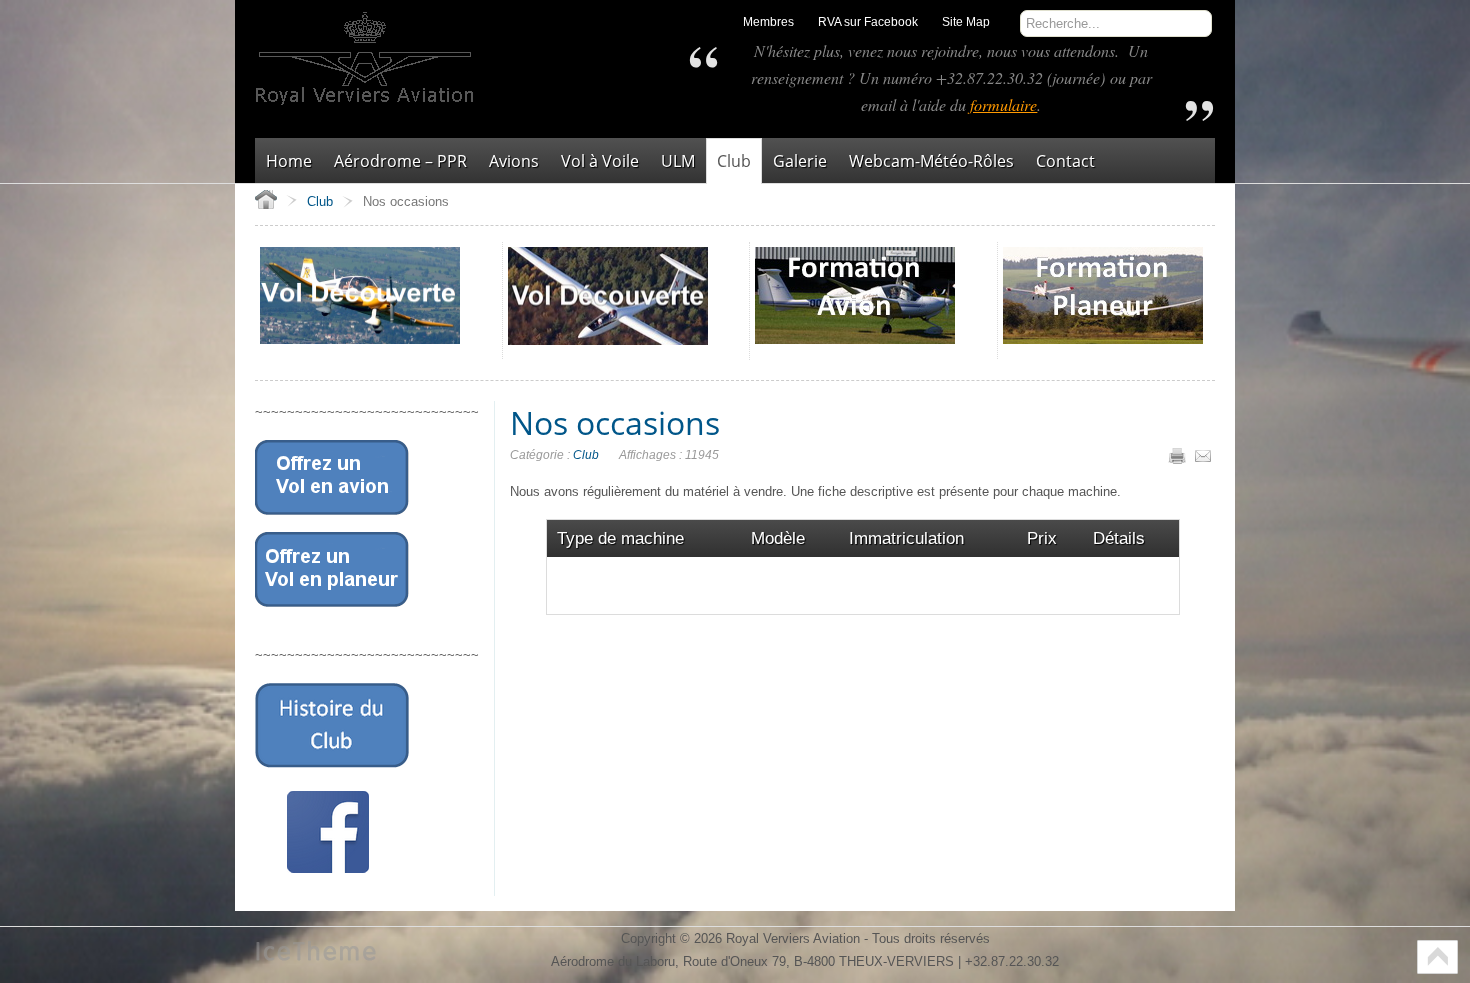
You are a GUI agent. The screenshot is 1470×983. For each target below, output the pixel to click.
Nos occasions (615, 422)
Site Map (966, 22)
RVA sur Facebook (868, 22)
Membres (768, 22)
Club (586, 455)
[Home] (266, 199)
